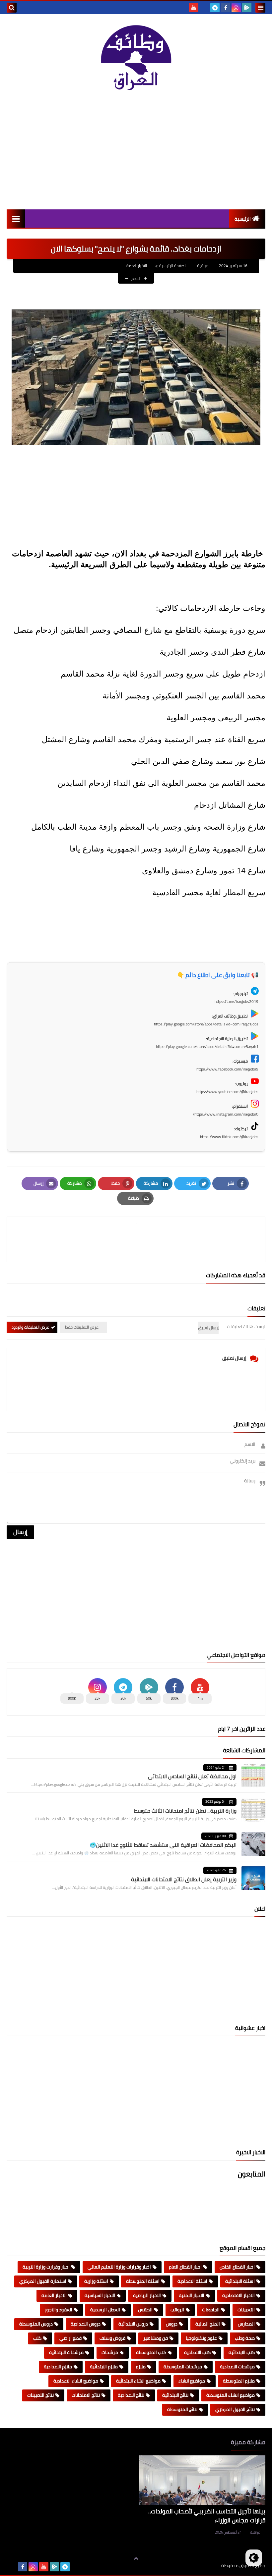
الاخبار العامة (137, 266)
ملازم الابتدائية (104, 2367)
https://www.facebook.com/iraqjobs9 (227, 1069)
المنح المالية (208, 2324)
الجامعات (211, 2310)
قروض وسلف (112, 2338)
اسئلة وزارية (96, 2281)
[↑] (136, 2558)
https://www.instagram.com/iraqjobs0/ (226, 1114)
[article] (75, 1239)
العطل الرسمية (105, 2310)
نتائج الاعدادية (131, 2395)
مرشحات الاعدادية (237, 2367)
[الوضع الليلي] (254, 2558)
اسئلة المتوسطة (143, 2281)
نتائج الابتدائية (175, 2395)
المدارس (246, 2324)
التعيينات (246, 2310)
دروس (172, 2324)
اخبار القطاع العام (185, 2267)
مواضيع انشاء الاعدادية (76, 2381)
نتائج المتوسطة (182, 2409)
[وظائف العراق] (136, 60)
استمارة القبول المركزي (43, 2281)
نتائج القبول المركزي (235, 2409)
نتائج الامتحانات (86, 2395)
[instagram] (236, 8)
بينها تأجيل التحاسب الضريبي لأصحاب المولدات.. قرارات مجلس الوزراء (207, 2516)
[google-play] (247, 8)
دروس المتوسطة (36, 2324)
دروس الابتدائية (133, 2324)
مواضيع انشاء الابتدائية (138, 2381)
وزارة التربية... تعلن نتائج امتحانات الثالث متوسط (185, 1811)
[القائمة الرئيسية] (16, 219)
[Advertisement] (136, 153)
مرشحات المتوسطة (183, 2367)
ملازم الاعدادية (58, 2367)
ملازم (141, 2367)
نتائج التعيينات (40, 2395)
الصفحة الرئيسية (173, 266)
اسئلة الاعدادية (192, 2281)
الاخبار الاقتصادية (238, 2295)
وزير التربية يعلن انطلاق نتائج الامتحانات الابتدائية (184, 1879)
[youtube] (194, 8)
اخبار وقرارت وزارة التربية (46, 2267)
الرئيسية (243, 219)
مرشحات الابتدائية (66, 2352)
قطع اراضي (70, 2338)
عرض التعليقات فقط (82, 1327)
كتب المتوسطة (151, 2352)
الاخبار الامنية (192, 2295)
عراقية (255, 2532)
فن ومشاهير (156, 2338)
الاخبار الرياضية (147, 2295)
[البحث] (12, 8)
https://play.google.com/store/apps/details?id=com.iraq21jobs (206, 1024)
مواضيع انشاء (192, 2381)
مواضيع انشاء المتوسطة (231, 2395)
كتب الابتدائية (242, 2352)
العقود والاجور (59, 2310)
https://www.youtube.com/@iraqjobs (227, 1092)
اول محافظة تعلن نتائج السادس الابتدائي (192, 1776)
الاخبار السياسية (100, 2295)
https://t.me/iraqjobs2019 (237, 1001)
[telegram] (215, 8)
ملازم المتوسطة (239, 2381)
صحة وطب (245, 2338)
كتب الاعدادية (197, 2352)
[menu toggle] (260, 8)
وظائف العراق (201, 2566)
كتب (37, 2338)
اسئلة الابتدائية (240, 2281)
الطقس (145, 2310)
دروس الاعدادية (86, 2324)
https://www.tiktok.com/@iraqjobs (229, 1137)
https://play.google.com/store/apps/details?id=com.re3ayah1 (207, 1046)
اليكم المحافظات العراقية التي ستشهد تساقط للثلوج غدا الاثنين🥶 (163, 1845)
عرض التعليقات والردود (30, 1327)
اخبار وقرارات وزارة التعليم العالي (119, 2267)
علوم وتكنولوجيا (201, 2338)
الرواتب (177, 2310)
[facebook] (226, 8)
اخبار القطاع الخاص (237, 2267)
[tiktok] (204, 8)
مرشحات (110, 2352)
